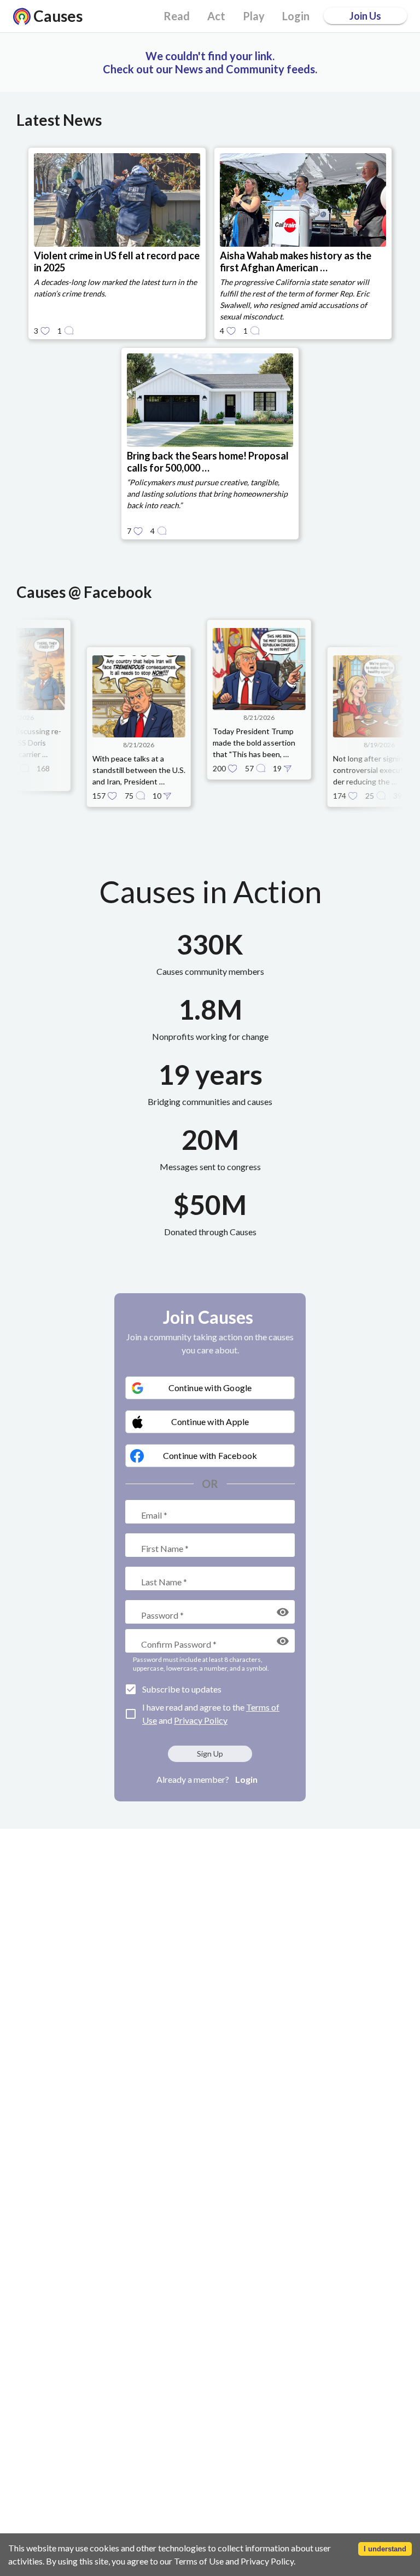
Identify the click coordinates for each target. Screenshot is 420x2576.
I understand (385, 2549)
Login (246, 1779)
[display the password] (283, 1612)
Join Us (365, 16)
